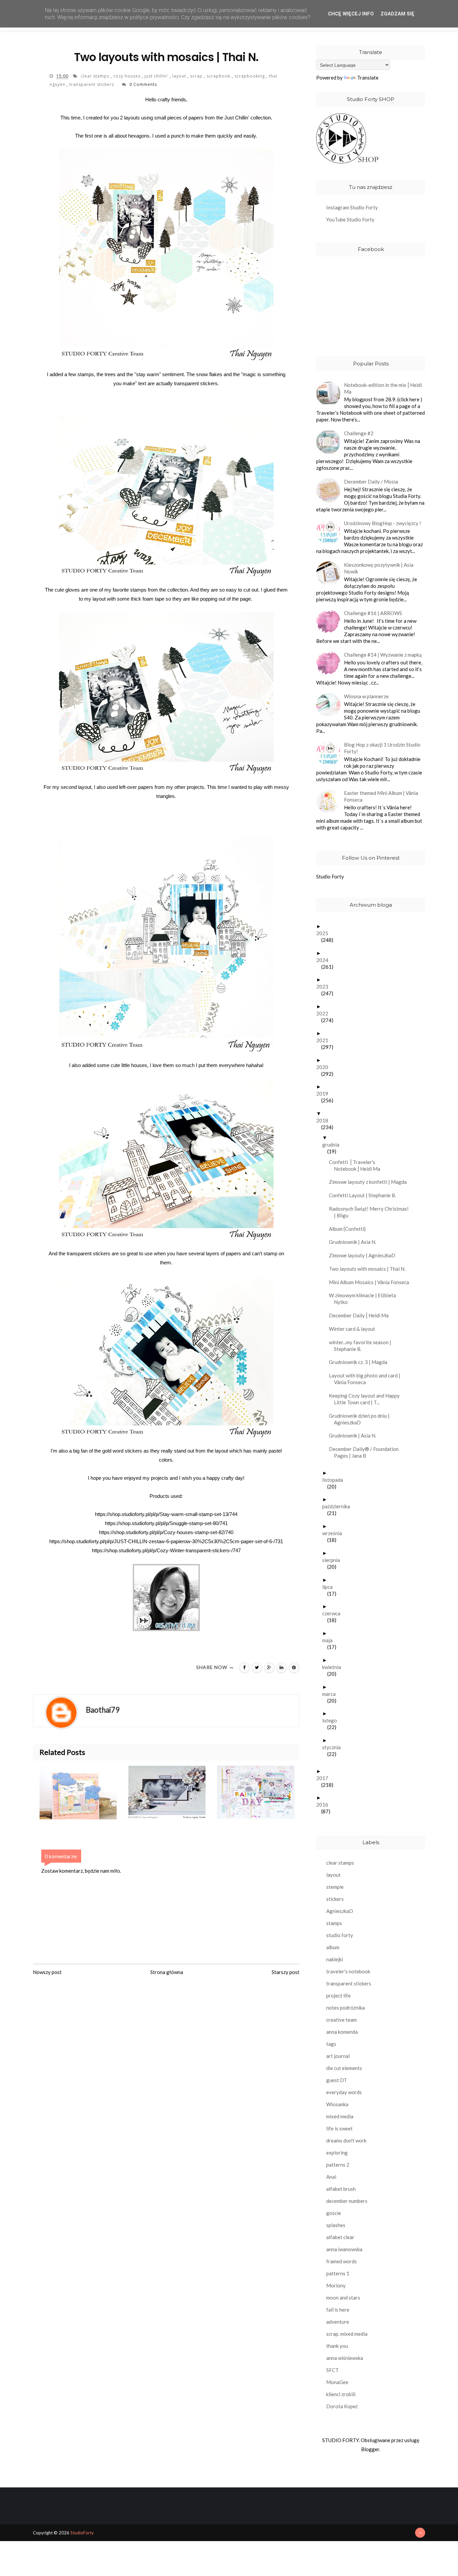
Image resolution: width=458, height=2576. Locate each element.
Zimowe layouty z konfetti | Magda (370, 1182)
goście (334, 2213)
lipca (330, 1587)
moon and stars (343, 2297)
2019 (325, 1094)
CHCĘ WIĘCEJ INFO (351, 14)
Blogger (370, 2449)
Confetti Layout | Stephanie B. (365, 1195)
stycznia (334, 1747)
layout (180, 76)
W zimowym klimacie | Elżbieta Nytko (365, 1299)
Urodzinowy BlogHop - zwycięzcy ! (383, 523)
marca (331, 1694)
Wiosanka (337, 2104)
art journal (338, 2056)
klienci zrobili (341, 2394)
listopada (335, 1480)
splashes (336, 2225)
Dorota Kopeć (342, 2406)
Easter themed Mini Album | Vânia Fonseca (381, 796)
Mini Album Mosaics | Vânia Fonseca (371, 1282)
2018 (325, 1120)
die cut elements (344, 2068)
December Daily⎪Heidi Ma (361, 1315)
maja (330, 1640)
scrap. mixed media (347, 2334)
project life (338, 1996)
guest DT (337, 2080)
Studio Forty (330, 876)
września (335, 1533)
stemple (335, 1887)
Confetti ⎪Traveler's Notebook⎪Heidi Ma (357, 1165)
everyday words (344, 2092)
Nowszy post (47, 1972)
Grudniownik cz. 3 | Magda (361, 1362)
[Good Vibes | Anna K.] (84, 1792)
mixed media (340, 2116)
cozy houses (128, 76)
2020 (325, 1067)
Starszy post (285, 1972)
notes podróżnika (346, 2008)
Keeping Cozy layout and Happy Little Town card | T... (367, 1399)
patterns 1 (338, 2273)
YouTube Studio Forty (350, 219)
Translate (368, 78)
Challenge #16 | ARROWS (373, 613)
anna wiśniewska (345, 2358)
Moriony (336, 2285)
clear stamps (96, 76)
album (333, 1947)
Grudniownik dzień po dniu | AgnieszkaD (362, 1419)
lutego (332, 1720)
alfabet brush (341, 2189)
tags (331, 2044)
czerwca (334, 1613)
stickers (335, 1899)
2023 (325, 987)
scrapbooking (250, 76)
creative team (341, 2020)
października (339, 1506)
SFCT (332, 2370)
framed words (341, 2261)
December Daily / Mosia (371, 482)
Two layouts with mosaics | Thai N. (370, 1269)
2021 (325, 1040)
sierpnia (334, 1560)
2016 (325, 1805)
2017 (325, 1778)
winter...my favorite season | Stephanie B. (363, 1346)
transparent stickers (92, 84)
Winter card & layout (355, 1329)
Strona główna (167, 1972)
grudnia (333, 1145)
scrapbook (219, 76)
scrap (197, 76)
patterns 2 (338, 2165)
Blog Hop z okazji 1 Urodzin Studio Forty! (382, 748)
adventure (338, 2322)
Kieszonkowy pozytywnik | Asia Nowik (379, 568)
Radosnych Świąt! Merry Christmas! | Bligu (371, 1212)
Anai (331, 2177)
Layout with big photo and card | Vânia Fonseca (367, 1379)
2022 (325, 1013)
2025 (325, 933)
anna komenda (342, 2032)
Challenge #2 (359, 433)
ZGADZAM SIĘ (397, 14)
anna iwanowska (344, 2249)
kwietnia (334, 1667)
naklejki (335, 1959)
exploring (337, 2153)
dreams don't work (346, 2140)
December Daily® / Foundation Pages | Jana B (366, 1452)
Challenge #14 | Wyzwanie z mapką (383, 655)
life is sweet (339, 2128)
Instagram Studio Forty (352, 207)
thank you (337, 2346)
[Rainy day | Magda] (262, 1792)
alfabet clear (340, 2237)
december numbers (347, 2201)
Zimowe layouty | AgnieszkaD (365, 1255)
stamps (334, 1923)
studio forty (340, 1935)
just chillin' (157, 76)
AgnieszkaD (340, 1911)
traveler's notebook (348, 1971)
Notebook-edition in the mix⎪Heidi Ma (383, 388)
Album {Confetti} (350, 1229)
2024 (325, 960)
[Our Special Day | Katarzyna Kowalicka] (173, 1792)
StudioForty (82, 2533)
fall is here (338, 2310)
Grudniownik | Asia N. (355, 1242)
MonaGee (337, 2382)
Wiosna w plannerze (366, 696)
